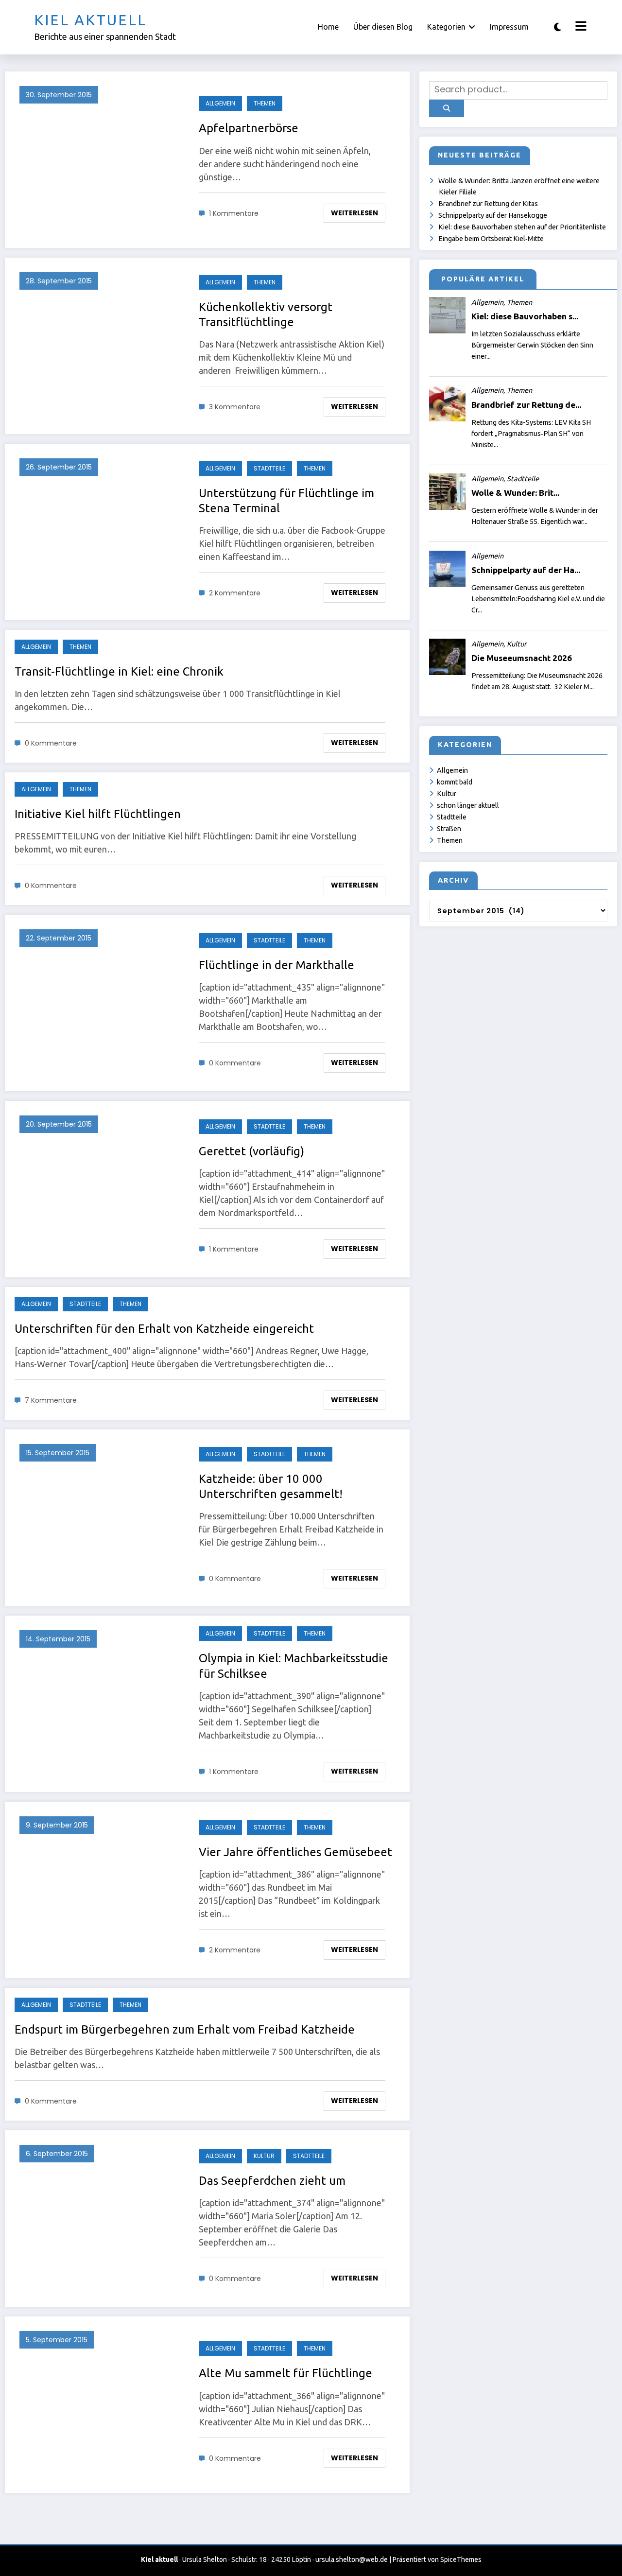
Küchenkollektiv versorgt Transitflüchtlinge (266, 314)
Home (328, 27)
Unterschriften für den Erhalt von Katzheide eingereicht (164, 1329)
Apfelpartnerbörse (249, 128)
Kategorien (446, 27)
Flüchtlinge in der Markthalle (276, 965)
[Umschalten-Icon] (580, 27)
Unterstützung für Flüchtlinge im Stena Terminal (286, 501)
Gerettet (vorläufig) (251, 1151)
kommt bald (455, 782)
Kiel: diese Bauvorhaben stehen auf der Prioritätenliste (522, 227)
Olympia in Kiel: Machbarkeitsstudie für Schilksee (294, 1666)
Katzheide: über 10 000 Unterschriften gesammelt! (271, 1486)
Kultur (264, 2156)
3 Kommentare (235, 407)
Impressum (509, 27)
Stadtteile (269, 468)
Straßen (449, 829)
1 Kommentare (234, 213)
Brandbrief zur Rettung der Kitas (488, 204)
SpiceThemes (461, 2559)
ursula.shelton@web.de (352, 2559)
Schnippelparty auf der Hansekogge (493, 215)
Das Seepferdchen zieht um (272, 2181)
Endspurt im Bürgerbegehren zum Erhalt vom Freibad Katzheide (185, 2029)
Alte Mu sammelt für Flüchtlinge (285, 2373)
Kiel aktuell (90, 20)
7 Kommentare (51, 1400)
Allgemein (220, 103)
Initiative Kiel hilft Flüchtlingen (98, 814)
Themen (265, 103)
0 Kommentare (51, 743)
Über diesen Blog (383, 27)
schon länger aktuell (468, 805)
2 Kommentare (235, 593)
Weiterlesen (354, 213)
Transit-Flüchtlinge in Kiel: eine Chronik (119, 671)
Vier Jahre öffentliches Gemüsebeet (295, 1852)
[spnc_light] (558, 27)
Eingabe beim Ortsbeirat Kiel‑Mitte (491, 239)
